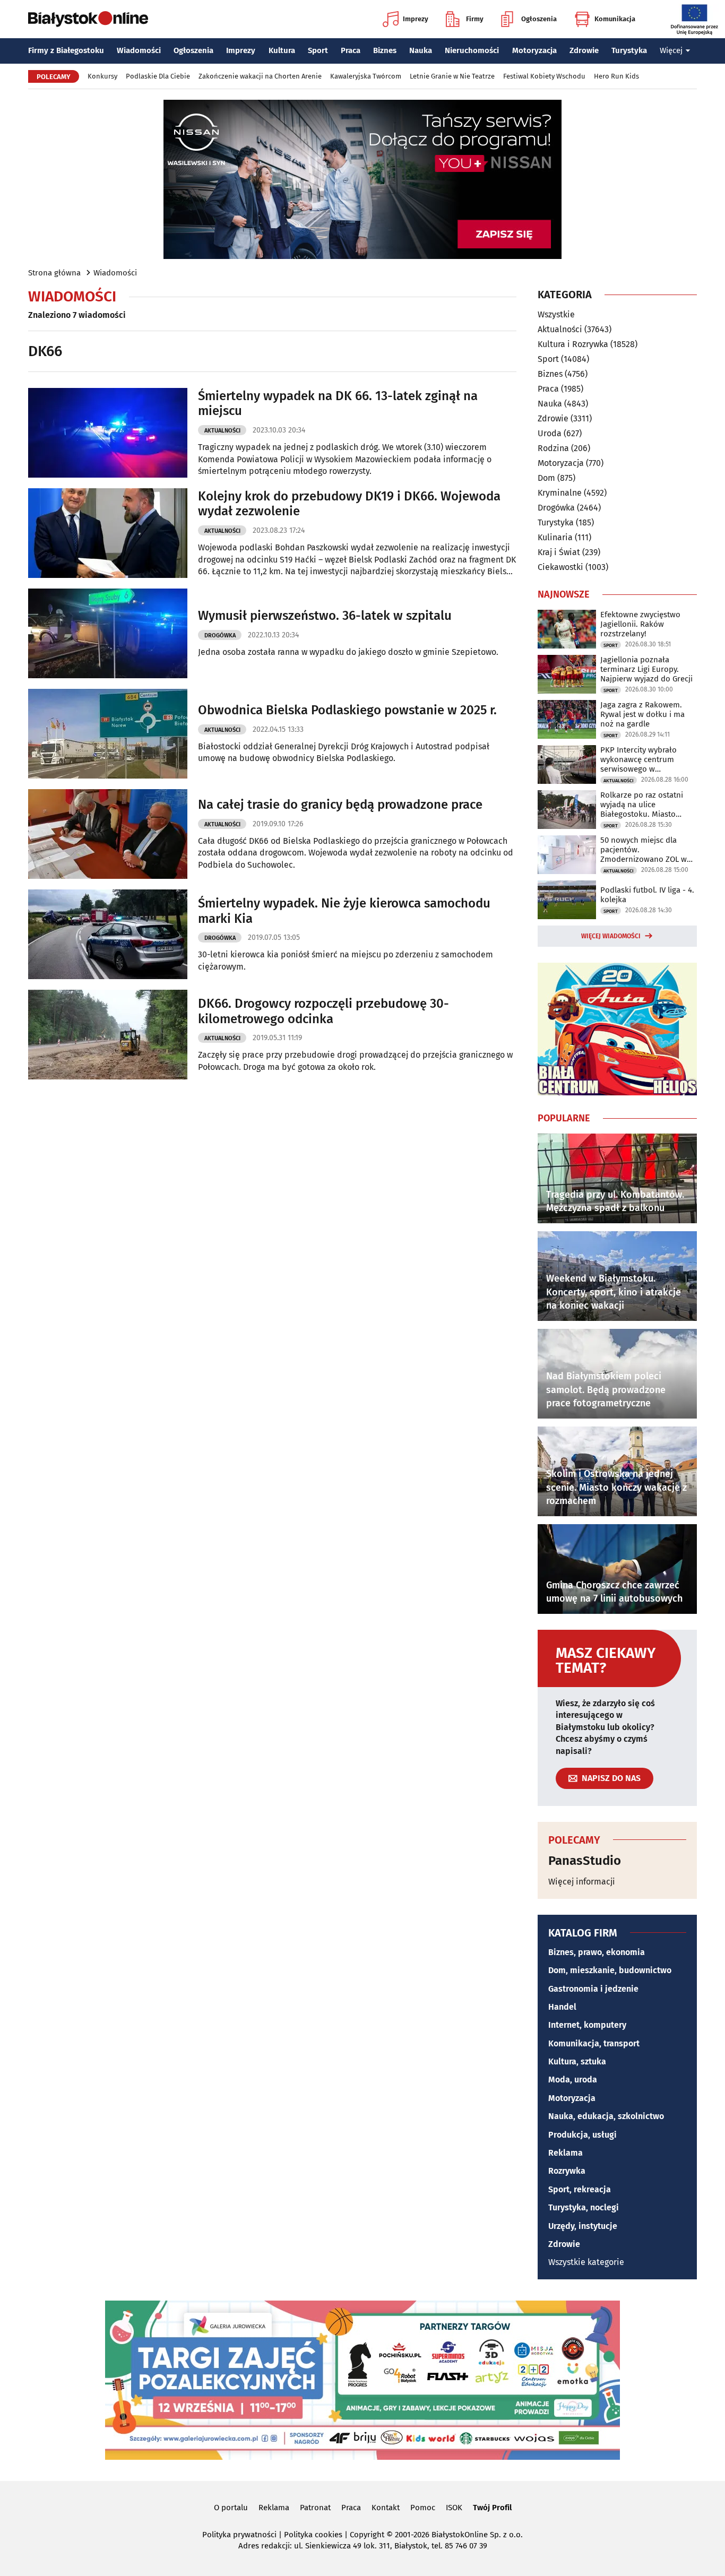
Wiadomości (139, 50)
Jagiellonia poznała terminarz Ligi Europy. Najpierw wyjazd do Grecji (646, 669)
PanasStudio (585, 1861)
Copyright (367, 2535)
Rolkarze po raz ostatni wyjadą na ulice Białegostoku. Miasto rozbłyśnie (642, 805)
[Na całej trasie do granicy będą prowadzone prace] (108, 834)
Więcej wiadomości (611, 936)
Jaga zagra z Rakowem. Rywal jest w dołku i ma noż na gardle (642, 714)
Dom (546, 478)
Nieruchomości (472, 50)
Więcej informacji (582, 1882)
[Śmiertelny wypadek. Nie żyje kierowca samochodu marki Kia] (108, 934)
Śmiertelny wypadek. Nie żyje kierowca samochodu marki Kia (344, 911)
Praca (351, 50)
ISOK (454, 2508)
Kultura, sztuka (577, 2061)
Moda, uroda (573, 2080)
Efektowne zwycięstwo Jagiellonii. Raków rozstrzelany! (640, 624)
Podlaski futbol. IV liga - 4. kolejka (647, 895)
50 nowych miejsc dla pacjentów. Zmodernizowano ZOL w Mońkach (644, 850)
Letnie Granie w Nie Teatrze (452, 76)
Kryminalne (560, 493)
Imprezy (416, 19)
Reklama (566, 2153)
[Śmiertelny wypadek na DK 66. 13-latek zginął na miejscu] (108, 433)
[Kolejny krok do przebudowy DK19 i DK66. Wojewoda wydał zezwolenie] (108, 533)
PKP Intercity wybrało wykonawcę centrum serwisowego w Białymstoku (638, 759)
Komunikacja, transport (594, 2043)
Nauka (421, 50)
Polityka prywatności (239, 2535)
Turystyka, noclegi (584, 2207)
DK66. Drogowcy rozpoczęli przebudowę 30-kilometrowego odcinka (323, 1011)
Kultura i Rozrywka (573, 344)
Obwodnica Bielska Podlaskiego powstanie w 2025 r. (347, 710)
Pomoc (423, 2508)
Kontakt (386, 2508)
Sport (318, 50)
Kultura (282, 50)
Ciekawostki (560, 567)
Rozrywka (567, 2171)
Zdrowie (584, 50)
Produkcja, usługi (582, 2135)
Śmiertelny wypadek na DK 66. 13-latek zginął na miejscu (338, 404)
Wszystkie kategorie (586, 2262)
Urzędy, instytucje (583, 2226)
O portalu (231, 2508)
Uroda (550, 433)
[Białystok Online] (88, 19)
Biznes (385, 50)
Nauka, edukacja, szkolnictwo (606, 2116)
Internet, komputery (587, 2025)
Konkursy (102, 76)
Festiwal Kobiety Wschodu (544, 76)
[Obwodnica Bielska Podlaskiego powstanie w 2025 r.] (108, 734)
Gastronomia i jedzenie (593, 1989)
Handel (562, 2007)
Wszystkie (556, 315)
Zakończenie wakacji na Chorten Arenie (260, 76)
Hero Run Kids (616, 76)
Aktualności (222, 431)
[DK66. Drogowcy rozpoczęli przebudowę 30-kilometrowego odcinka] (108, 1035)
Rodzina (553, 448)
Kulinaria (555, 537)
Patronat (315, 2508)
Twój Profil (492, 2508)
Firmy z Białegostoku (66, 50)
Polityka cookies (313, 2535)
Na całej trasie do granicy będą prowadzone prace (340, 805)
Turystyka (629, 50)
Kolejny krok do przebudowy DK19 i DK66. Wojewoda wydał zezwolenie (349, 504)
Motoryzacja (534, 50)
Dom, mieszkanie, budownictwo (610, 1970)
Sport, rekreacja (580, 2189)
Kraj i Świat (559, 552)
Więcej (671, 50)
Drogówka (220, 636)
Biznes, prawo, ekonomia (597, 1952)
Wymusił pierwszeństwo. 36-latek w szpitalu (325, 616)
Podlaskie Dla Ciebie (158, 76)
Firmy (475, 19)
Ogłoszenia (539, 19)
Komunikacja (615, 19)
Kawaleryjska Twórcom (366, 76)
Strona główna (54, 273)
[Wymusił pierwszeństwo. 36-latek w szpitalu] (108, 633)
